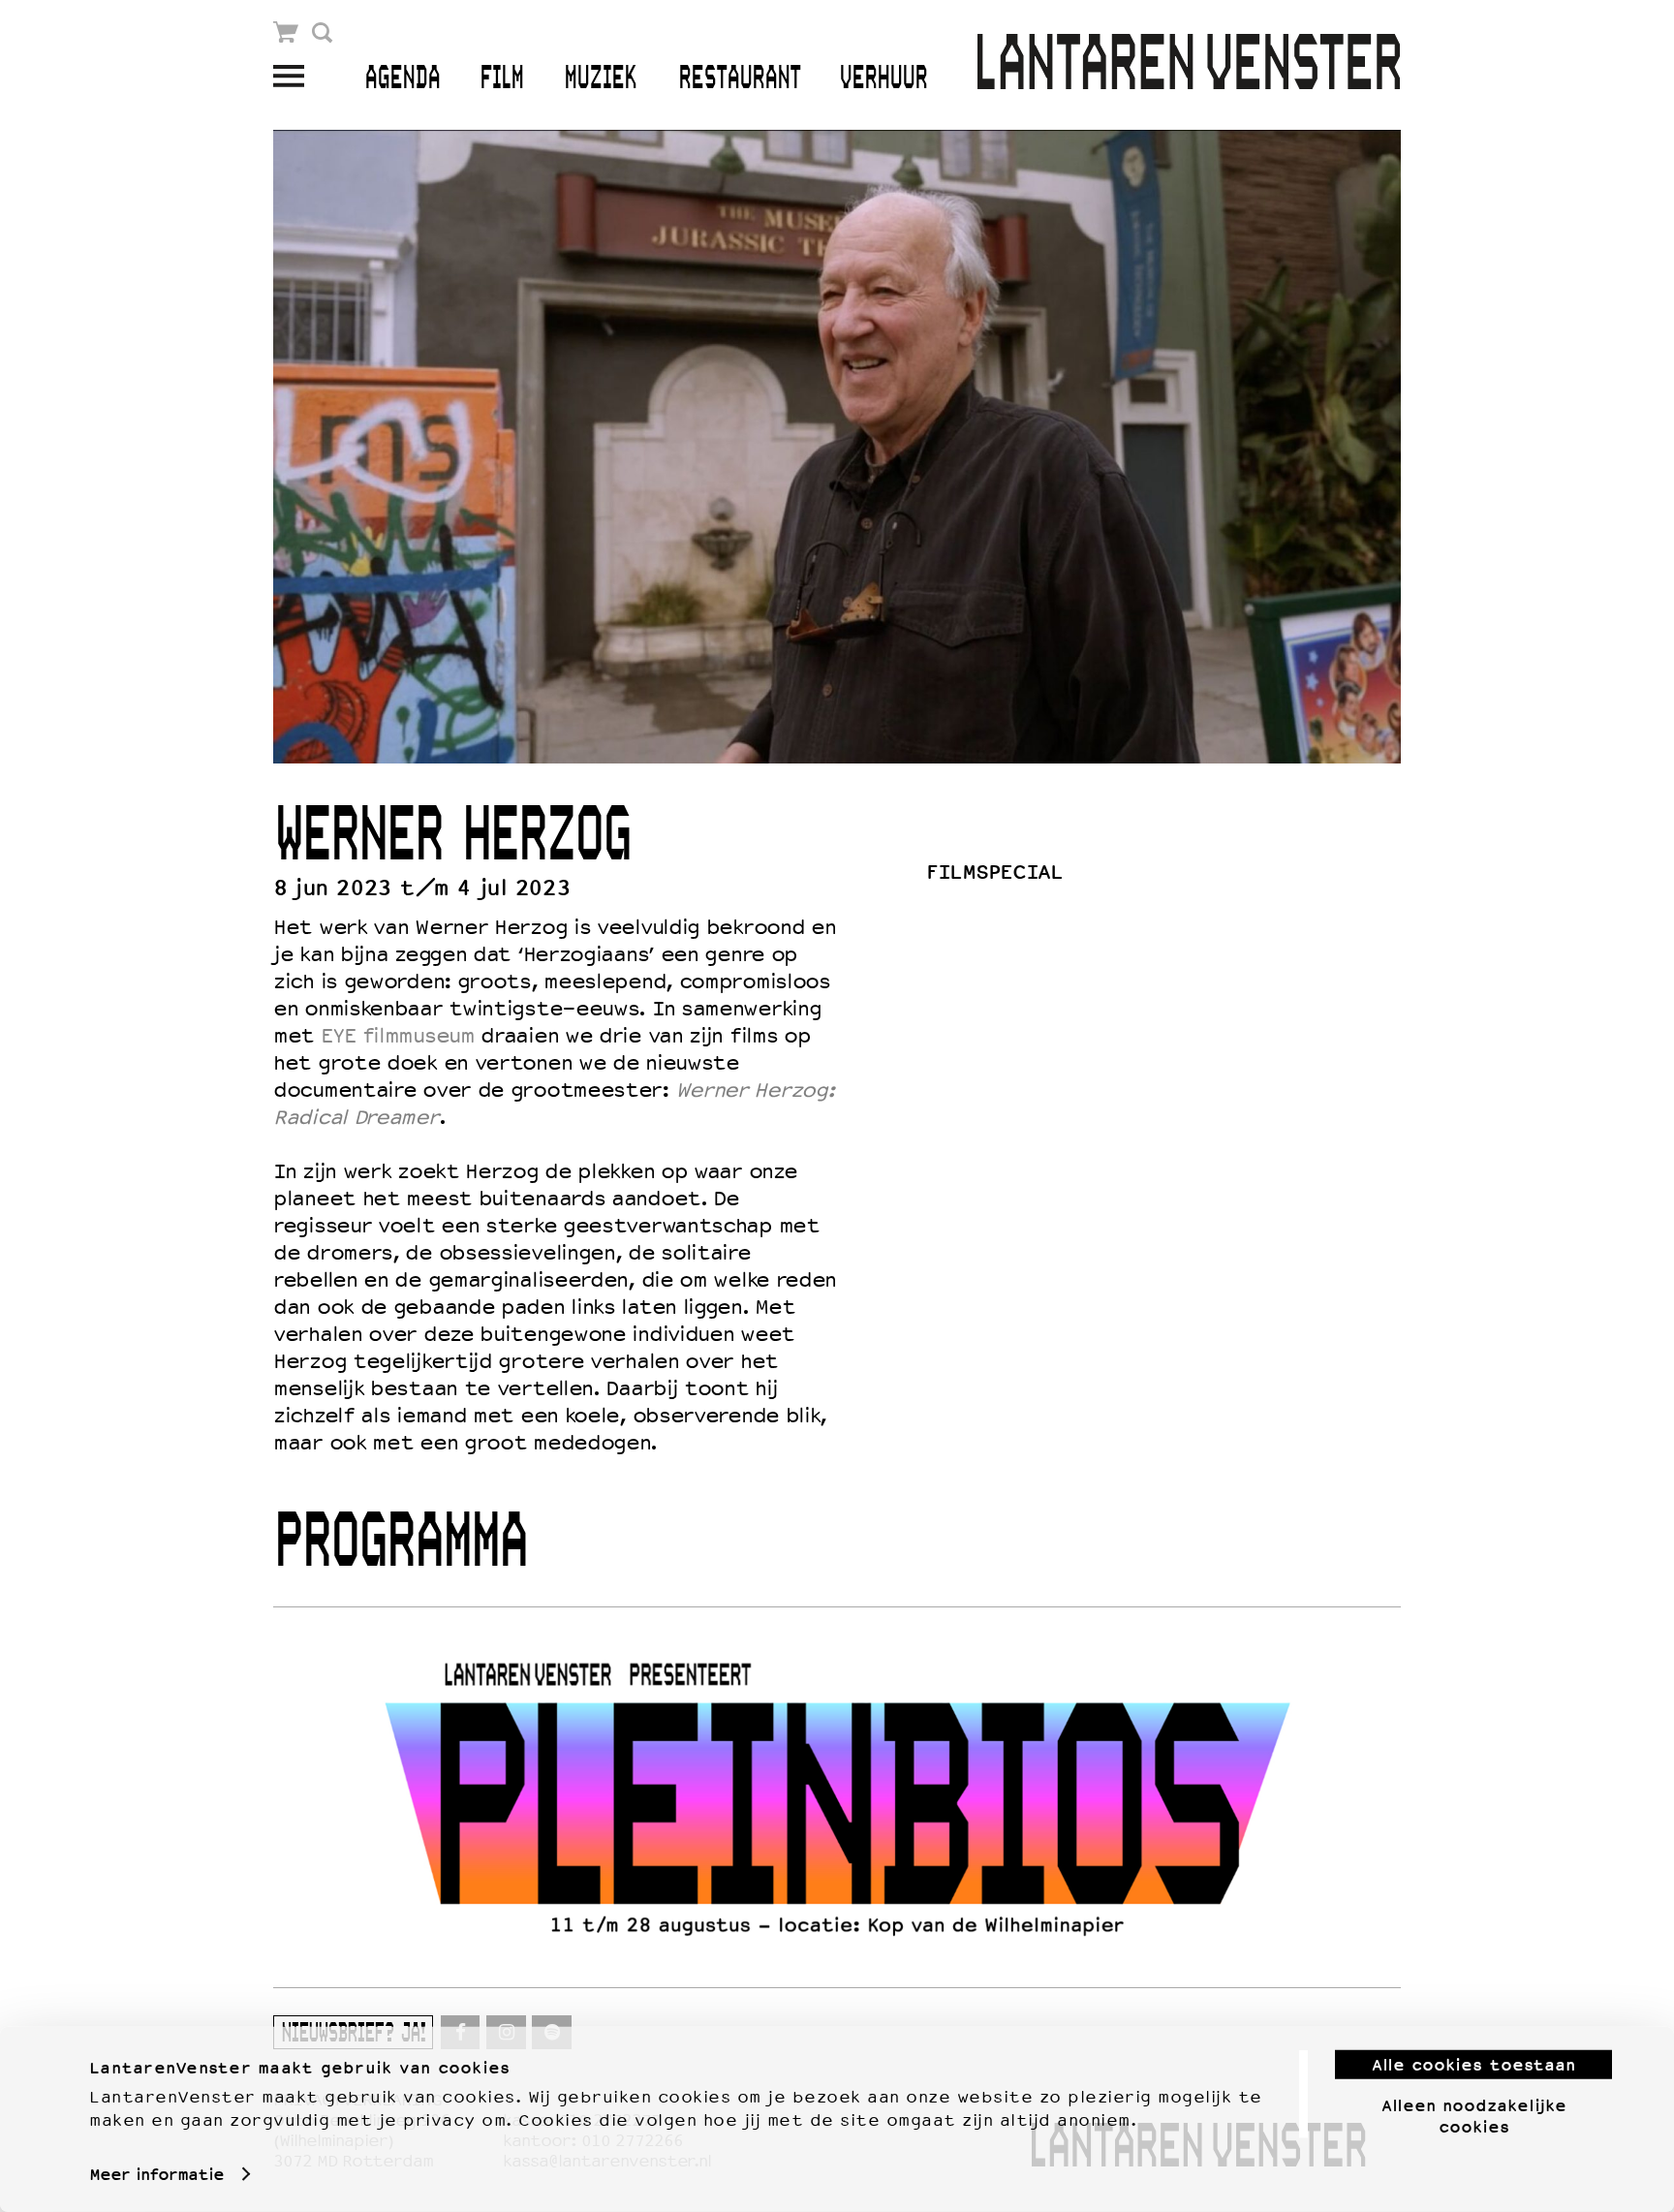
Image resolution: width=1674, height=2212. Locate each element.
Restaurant (740, 79)
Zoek (322, 32)
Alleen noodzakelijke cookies (1474, 2115)
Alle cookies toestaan (1473, 2065)
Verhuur (883, 79)
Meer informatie (156, 2174)
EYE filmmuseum (398, 1036)
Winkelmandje (286, 32)
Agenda (402, 79)
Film (501, 79)
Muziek (600, 79)
